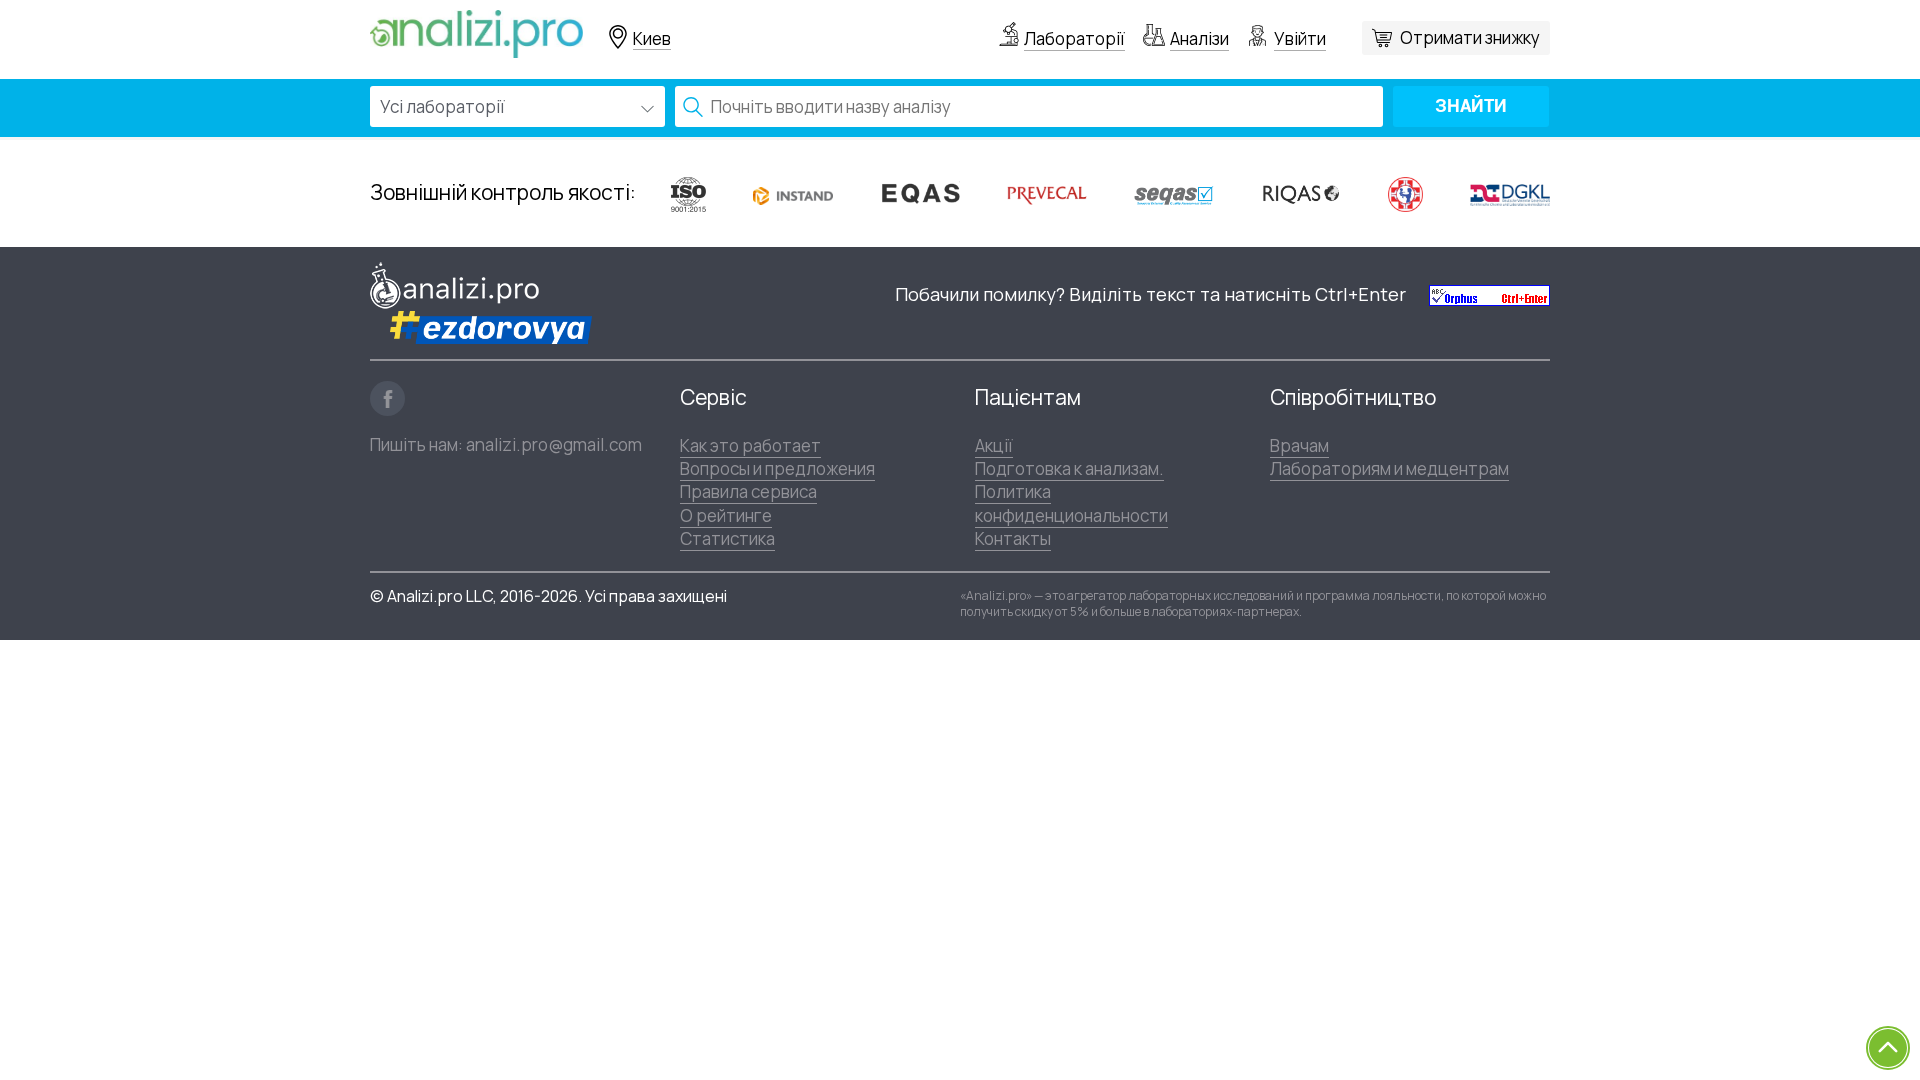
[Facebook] (387, 398)
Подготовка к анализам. (1069, 468)
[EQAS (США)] (920, 193)
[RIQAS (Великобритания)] (1301, 193)
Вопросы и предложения (777, 468)
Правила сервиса (748, 491)
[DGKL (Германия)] (1510, 193)
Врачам (1299, 445)
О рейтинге (726, 515)
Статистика (727, 538)
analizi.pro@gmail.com (554, 444)
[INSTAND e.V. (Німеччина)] (793, 193)
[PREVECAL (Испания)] (1047, 193)
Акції (994, 445)
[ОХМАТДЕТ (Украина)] (1405, 193)
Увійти (1300, 38)
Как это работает (750, 445)
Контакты (1013, 538)
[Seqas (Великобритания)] (1174, 193)
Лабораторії (1074, 38)
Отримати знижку (1470, 37)
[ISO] (688, 193)
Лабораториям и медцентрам (1389, 468)
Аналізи (1199, 38)
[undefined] (1489, 294)
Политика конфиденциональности (1071, 503)
